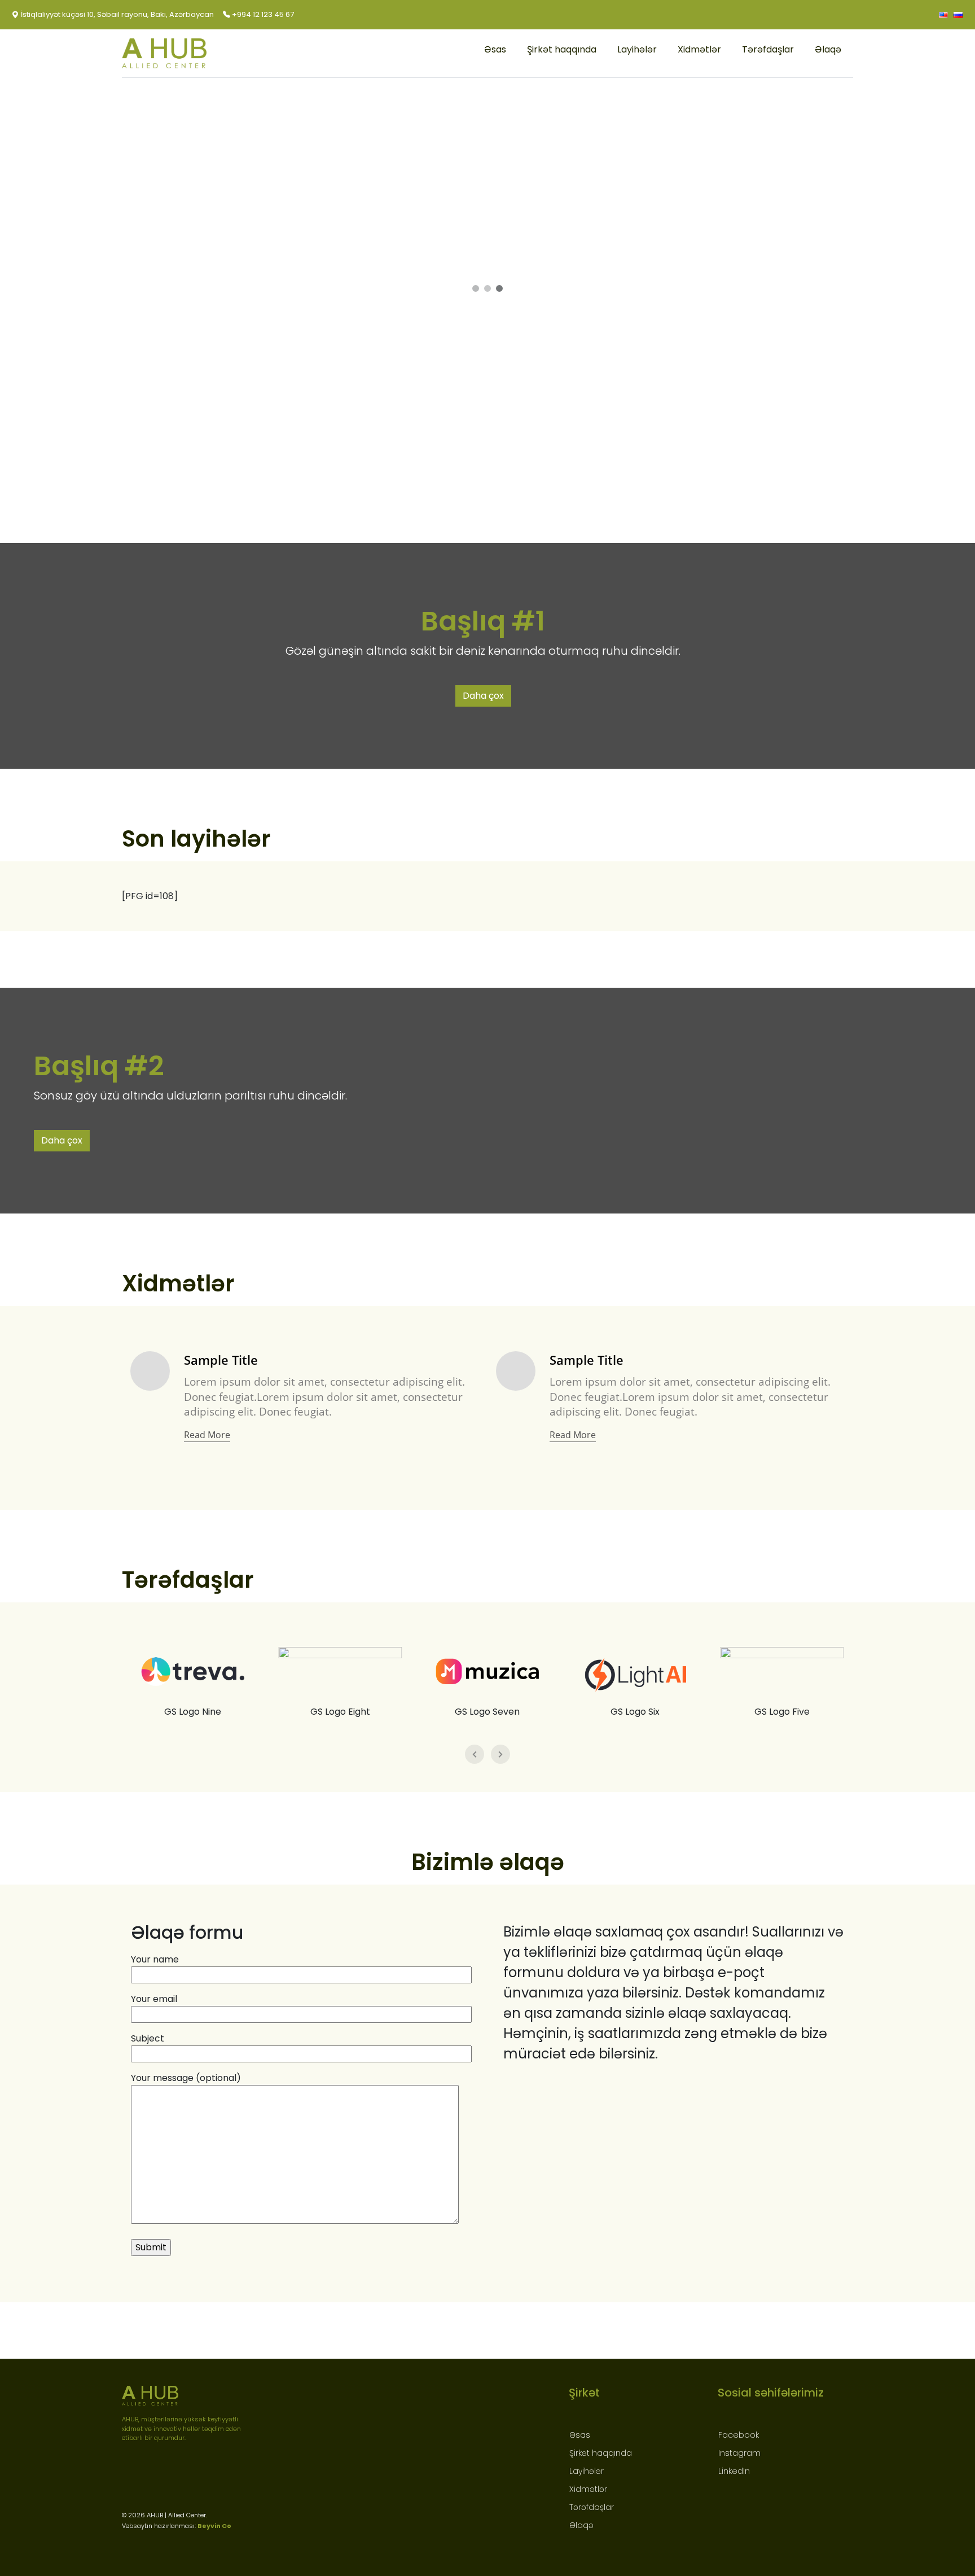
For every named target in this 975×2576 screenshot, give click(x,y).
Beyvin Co (214, 2526)
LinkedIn (734, 2471)
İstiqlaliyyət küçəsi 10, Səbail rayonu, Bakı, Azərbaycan (117, 14)
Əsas (495, 49)
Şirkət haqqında (562, 49)
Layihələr (637, 49)
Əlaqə (828, 49)
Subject (148, 2038)
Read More (207, 1435)
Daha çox (483, 696)
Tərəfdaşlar (768, 49)
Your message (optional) (186, 2078)
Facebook (739, 2435)
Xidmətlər (699, 49)
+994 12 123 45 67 (262, 14)
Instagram (739, 2453)
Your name (155, 1959)
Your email (154, 1999)
